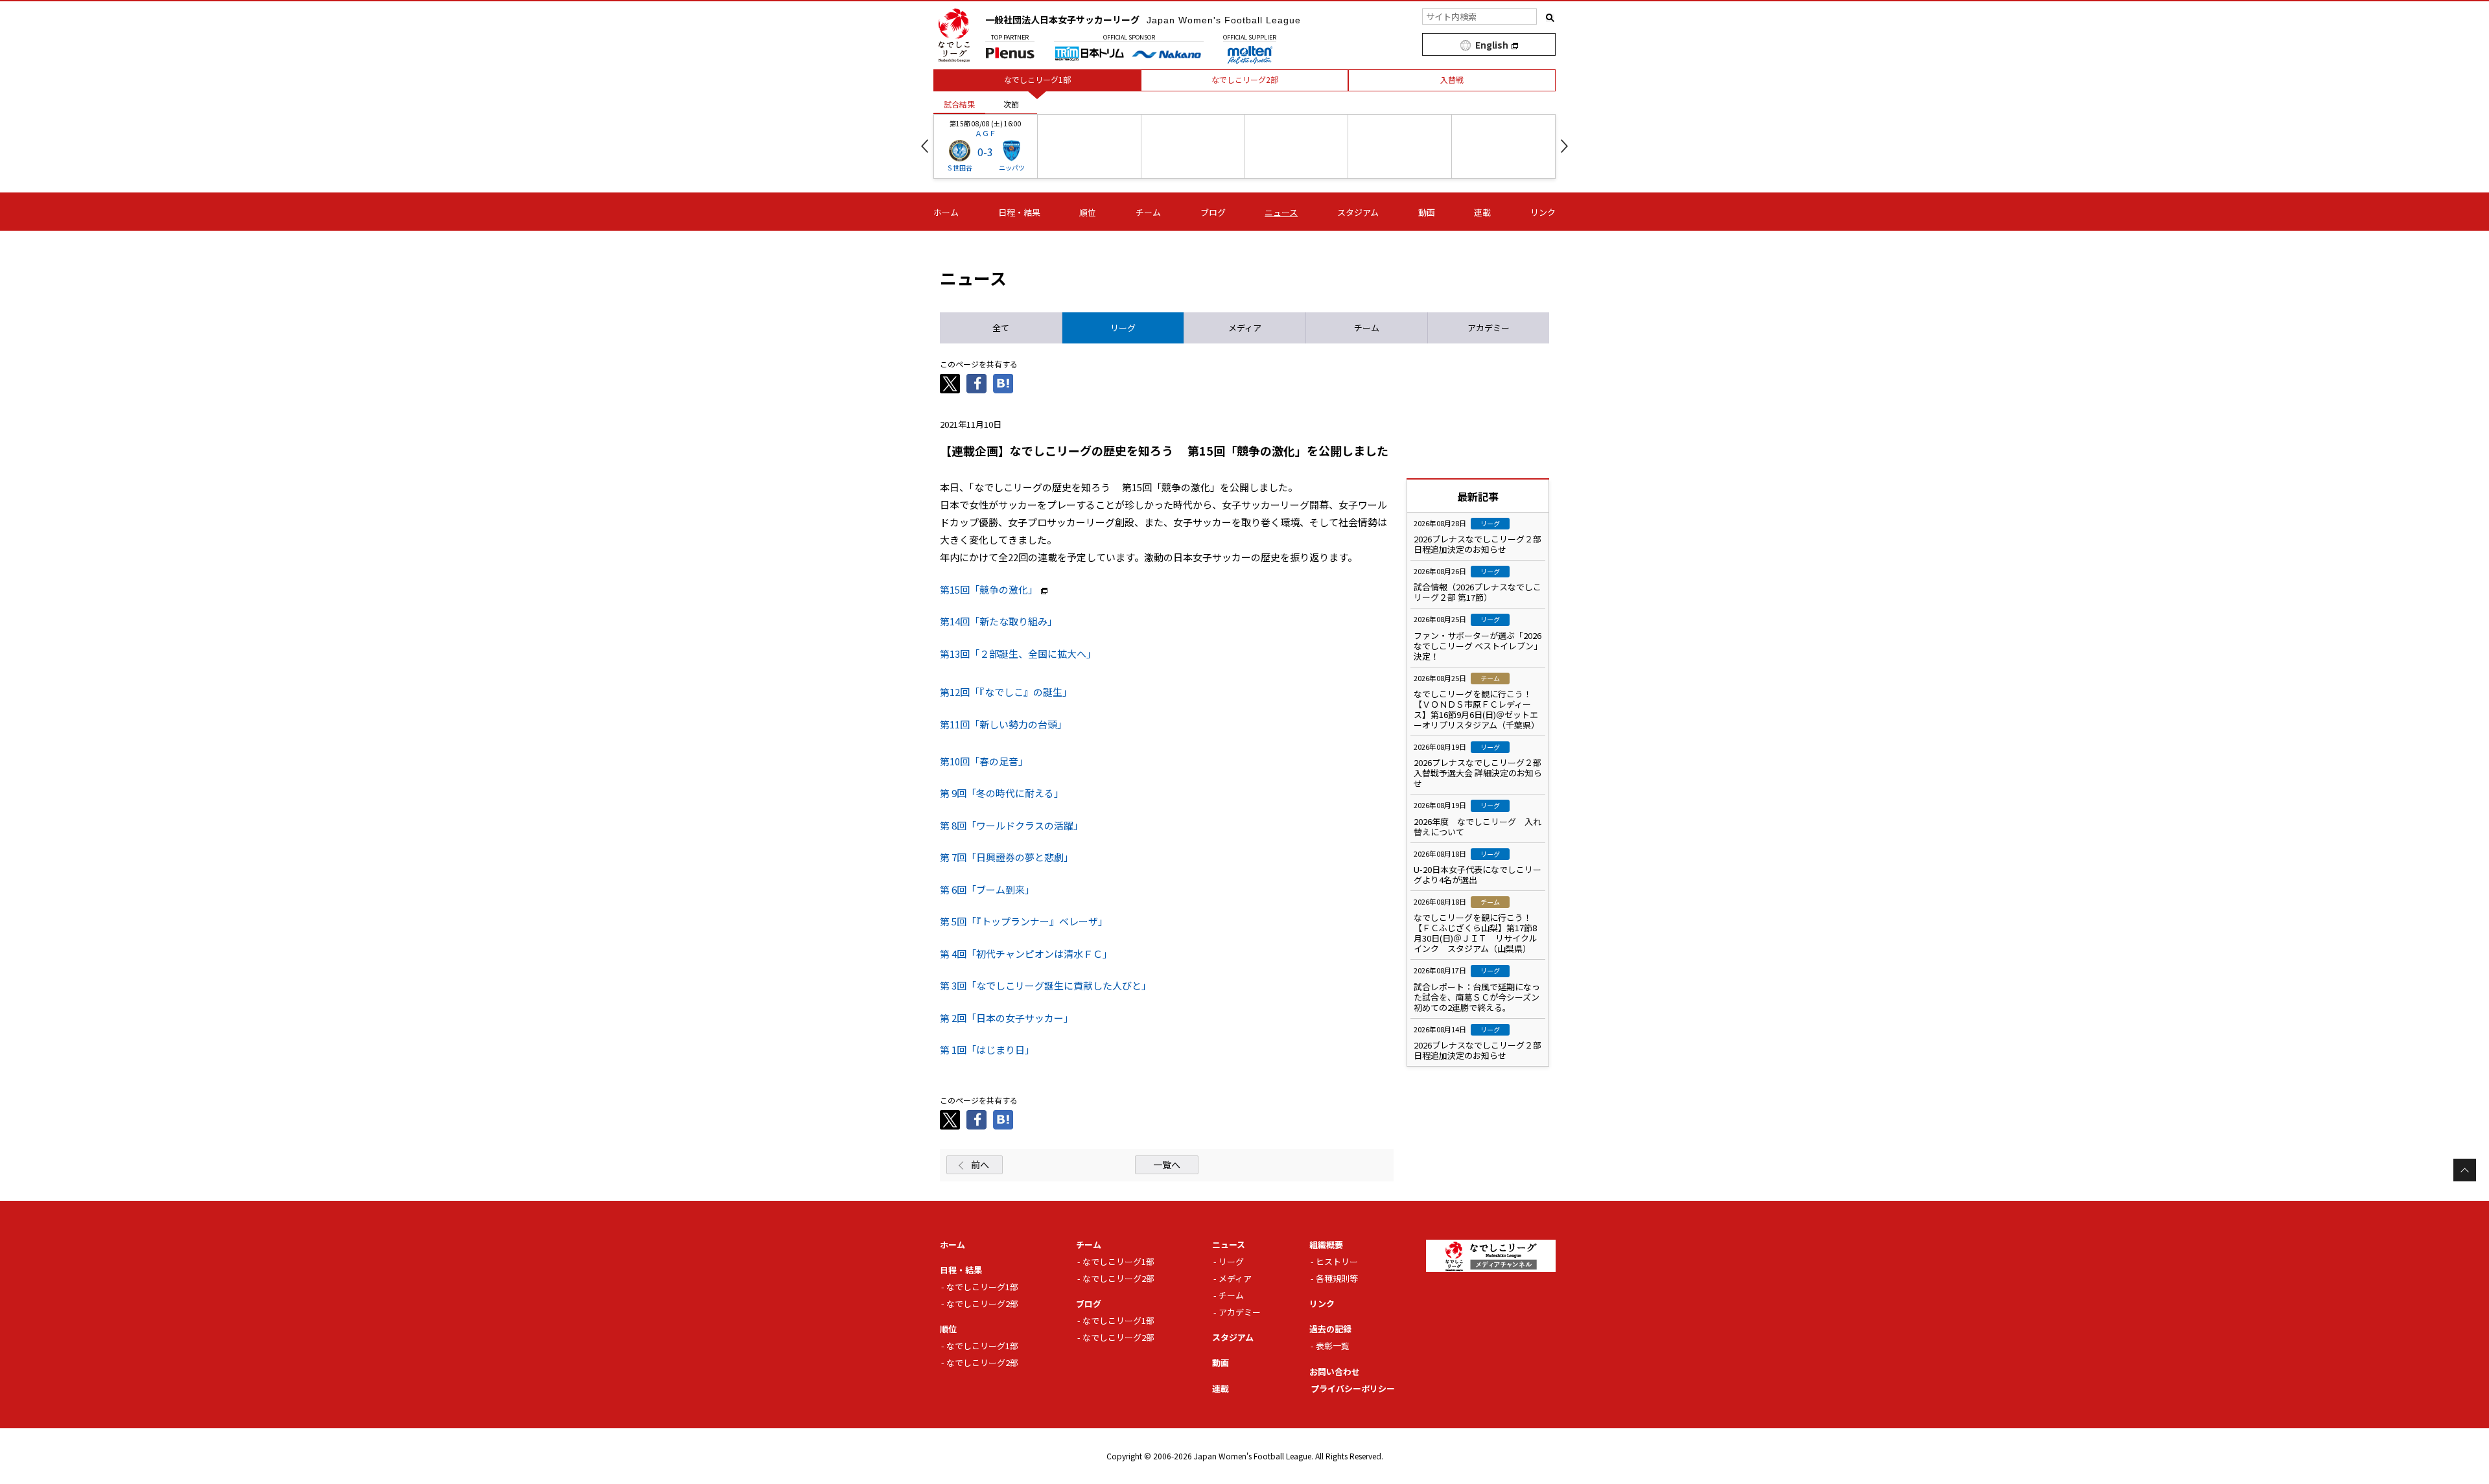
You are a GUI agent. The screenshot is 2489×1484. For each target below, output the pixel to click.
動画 (1427, 212)
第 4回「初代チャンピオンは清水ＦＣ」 (1026, 954)
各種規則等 (1337, 1278)
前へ (980, 1165)
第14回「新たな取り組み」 (999, 621)
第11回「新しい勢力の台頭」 (1003, 724)
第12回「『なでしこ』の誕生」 (1006, 692)
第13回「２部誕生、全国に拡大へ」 (1018, 654)
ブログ (1213, 212)
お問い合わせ (1335, 1372)
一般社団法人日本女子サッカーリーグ (1143, 19)
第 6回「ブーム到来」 (987, 889)
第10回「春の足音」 (984, 761)
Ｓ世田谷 (959, 168)
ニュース (1281, 212)
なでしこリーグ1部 (982, 1287)
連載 (1482, 212)
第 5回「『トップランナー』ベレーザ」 (1024, 921)
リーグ (1231, 1261)
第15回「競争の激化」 (989, 589)
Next (1564, 146)
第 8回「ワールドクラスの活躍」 (1011, 825)
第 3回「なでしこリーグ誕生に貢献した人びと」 (1046, 985)
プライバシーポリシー (1353, 1388)
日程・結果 (1019, 212)
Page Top (2465, 1170)
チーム (1148, 212)
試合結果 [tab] (959, 104)
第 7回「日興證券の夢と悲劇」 (1007, 857)
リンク (1543, 212)
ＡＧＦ (986, 133)
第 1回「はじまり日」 (987, 1049)
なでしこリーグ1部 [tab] (1037, 79)
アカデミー (1240, 1312)
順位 (1088, 212)
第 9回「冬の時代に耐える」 (1002, 793)
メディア (1235, 1278)
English (1492, 45)
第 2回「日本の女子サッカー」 (1007, 1018)
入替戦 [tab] (1452, 79)
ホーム (946, 212)
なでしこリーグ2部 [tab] (1245, 79)
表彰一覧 (1333, 1346)
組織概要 (1326, 1245)
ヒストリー (1337, 1261)
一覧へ (1167, 1165)
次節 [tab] (1011, 104)
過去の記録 (1330, 1329)
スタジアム (1358, 212)
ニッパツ (1012, 168)
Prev (925, 146)
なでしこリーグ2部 (982, 1304)
